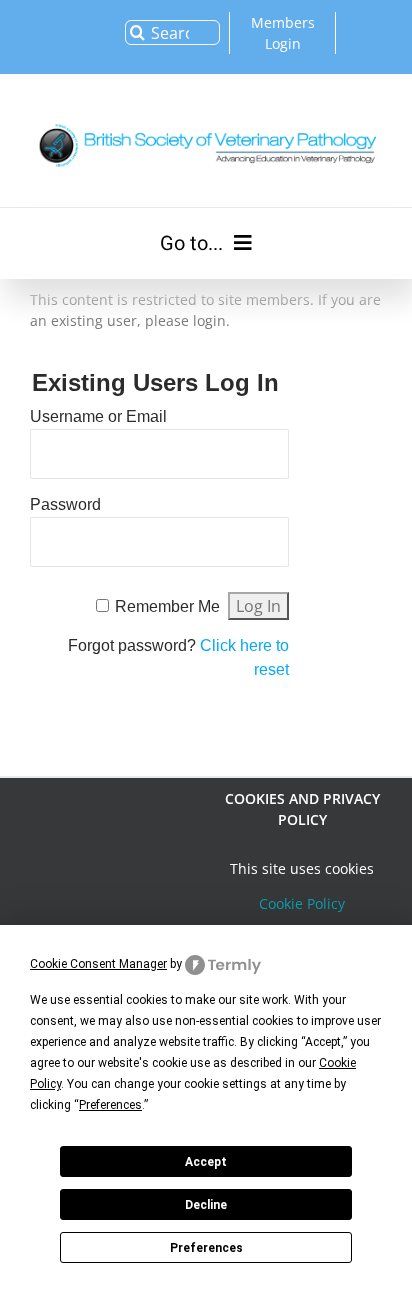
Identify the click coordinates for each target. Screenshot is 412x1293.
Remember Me (167, 606)
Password (65, 504)
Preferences (206, 1248)
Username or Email (98, 416)
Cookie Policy (302, 903)
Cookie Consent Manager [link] (98, 964)
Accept (206, 1162)
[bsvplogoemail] (206, 120)
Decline (206, 1205)
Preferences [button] (110, 1105)
